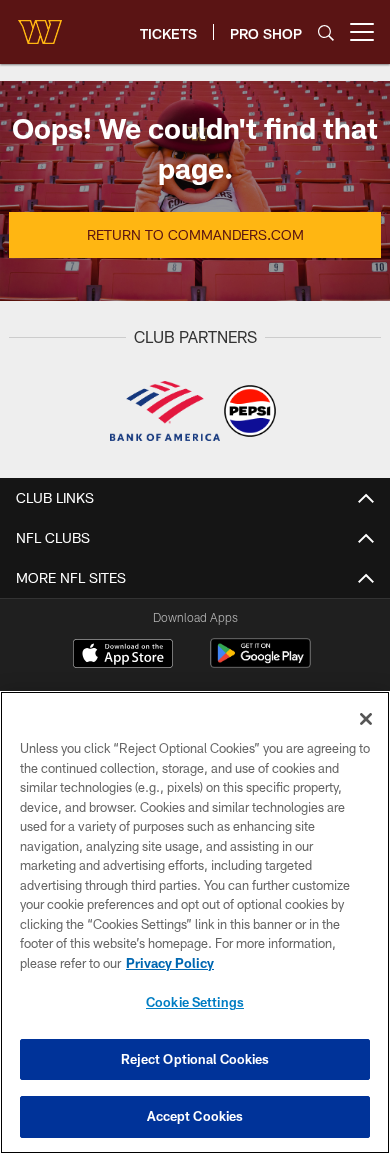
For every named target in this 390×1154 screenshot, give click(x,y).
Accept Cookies (195, 1116)
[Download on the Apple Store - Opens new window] (123, 656)
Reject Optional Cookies (195, 1059)
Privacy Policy (170, 963)
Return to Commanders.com (195, 234)
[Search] (326, 32)
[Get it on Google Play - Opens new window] (260, 663)
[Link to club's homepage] (40, 24)
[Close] (366, 719)
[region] (195, 922)
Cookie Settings (195, 1002)
